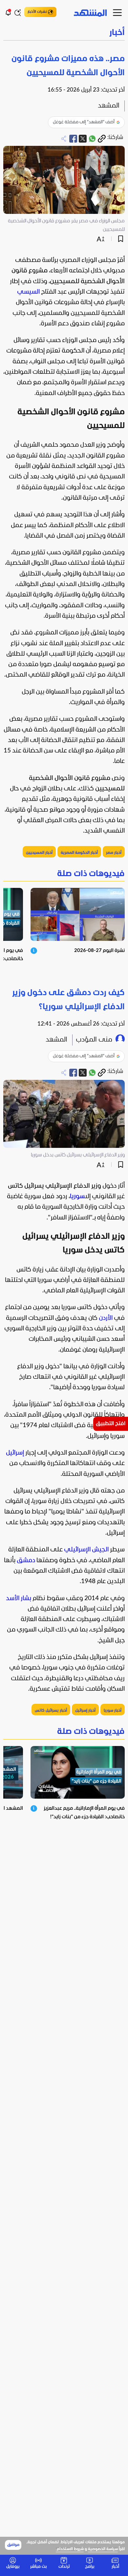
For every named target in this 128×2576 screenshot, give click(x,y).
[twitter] (83, 139)
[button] (64, 33)
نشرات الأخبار (37, 12)
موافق (13, 2545)
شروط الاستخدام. (70, 2549)
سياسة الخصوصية (103, 2549)
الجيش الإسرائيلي (86, 1550)
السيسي (28, 292)
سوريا (77, 1197)
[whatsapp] (92, 139)
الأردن (106, 1318)
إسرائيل (15, 1453)
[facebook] (73, 139)
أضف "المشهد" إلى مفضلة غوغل (84, 122)
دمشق (26, 1561)
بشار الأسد (19, 1599)
